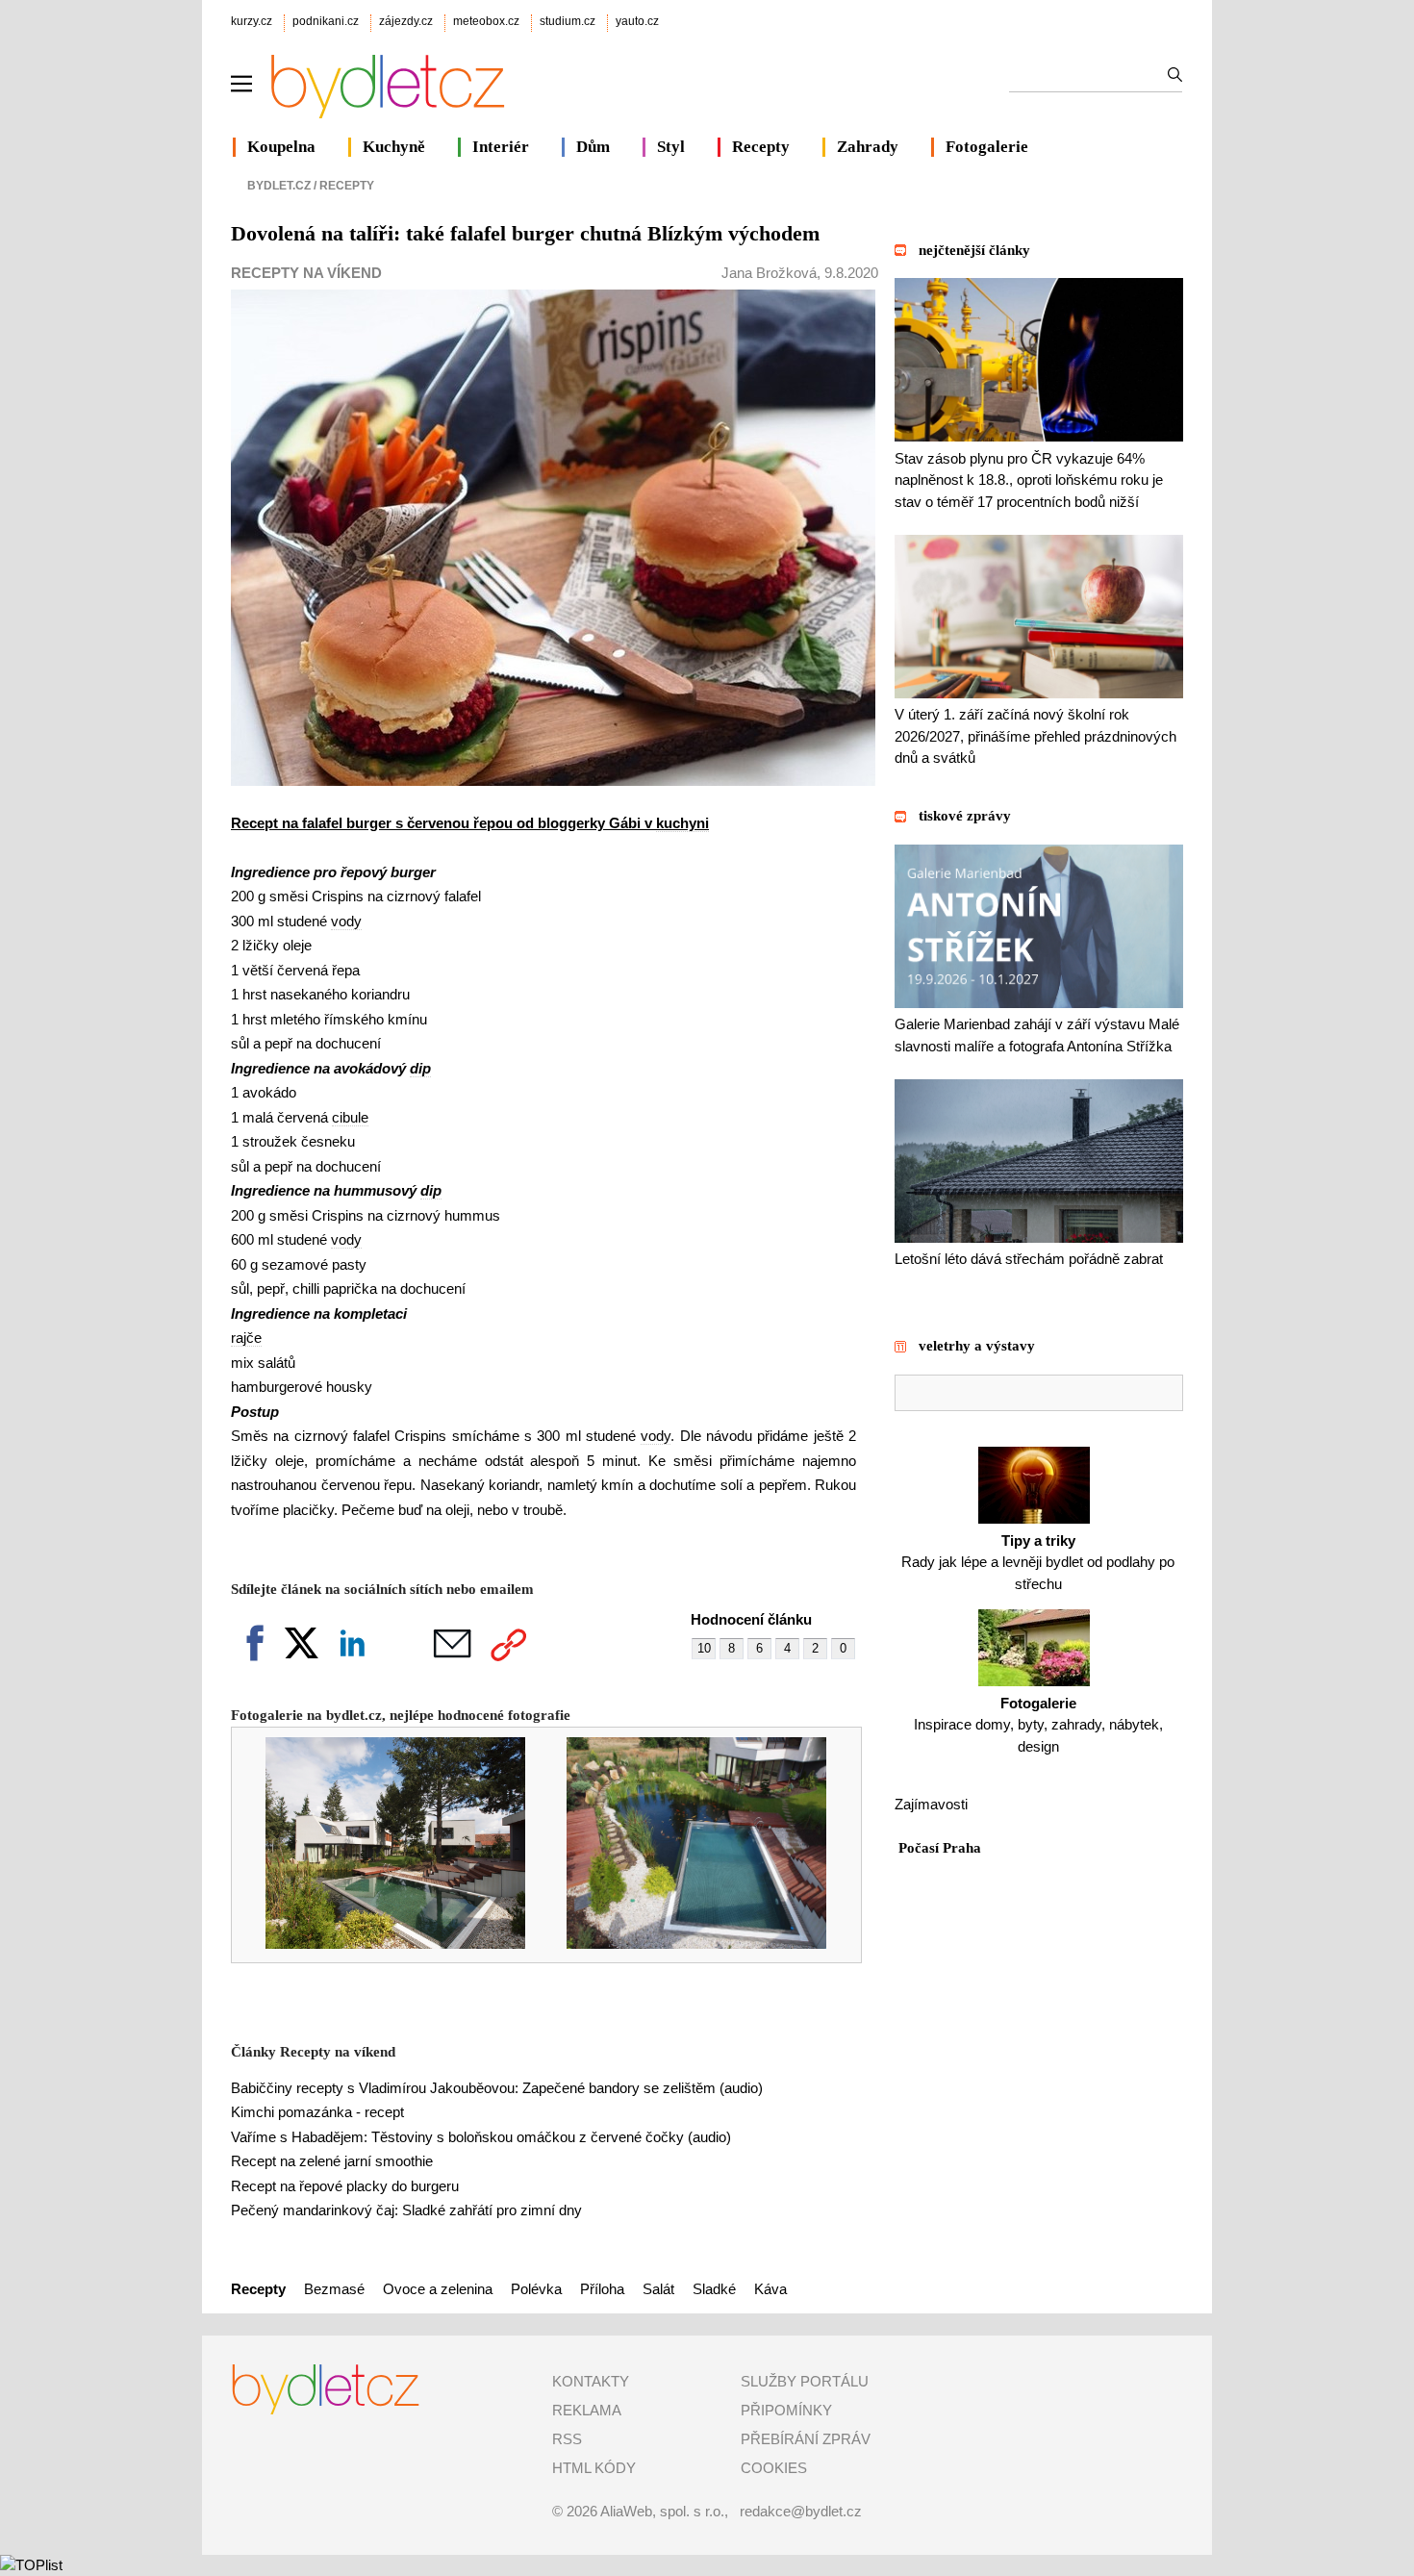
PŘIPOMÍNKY (786, 2410)
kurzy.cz (252, 21)
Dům (593, 147)
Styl (671, 147)
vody (346, 921)
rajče (246, 1338)
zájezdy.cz (406, 21)
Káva (770, 2289)
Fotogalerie (987, 147)
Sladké (714, 2289)
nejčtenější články (974, 250)
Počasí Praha (940, 1848)
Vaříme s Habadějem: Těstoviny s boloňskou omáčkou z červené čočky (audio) (481, 2137)
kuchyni (682, 823)
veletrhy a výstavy (977, 1346)
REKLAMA (587, 2410)
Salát (658, 2289)
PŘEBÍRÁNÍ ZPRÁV (806, 2439)
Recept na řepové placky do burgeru (345, 2186)
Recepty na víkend (306, 273)
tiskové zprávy (965, 816)
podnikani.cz (326, 21)
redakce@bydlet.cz (801, 2511)
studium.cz (568, 21)
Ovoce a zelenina (438, 2289)
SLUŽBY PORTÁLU (805, 2381)
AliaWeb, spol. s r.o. (662, 2511)
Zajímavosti (931, 1804)
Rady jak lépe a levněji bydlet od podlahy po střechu (1038, 1562)
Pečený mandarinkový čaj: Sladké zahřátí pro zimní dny (406, 2210)
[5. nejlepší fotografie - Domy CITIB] (382, 1944)
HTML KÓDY (594, 2468)
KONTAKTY (591, 2381)
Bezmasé (334, 2289)
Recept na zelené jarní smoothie (332, 2161)
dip (420, 1068)
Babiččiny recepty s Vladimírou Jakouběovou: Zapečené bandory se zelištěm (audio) (497, 2088)
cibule (350, 1117)
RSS (567, 2439)
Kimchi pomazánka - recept (317, 2112)
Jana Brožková (769, 273)
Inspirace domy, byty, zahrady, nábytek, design (1038, 1725)
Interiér (501, 147)
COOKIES (774, 2468)
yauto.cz (637, 21)
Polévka (536, 2289)
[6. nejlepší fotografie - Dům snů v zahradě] (683, 1944)
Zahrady (868, 147)
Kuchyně (394, 147)
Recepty (761, 147)
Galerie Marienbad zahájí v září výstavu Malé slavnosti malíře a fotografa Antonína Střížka (1037, 1035)
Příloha (602, 2289)
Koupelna (281, 147)
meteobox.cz (486, 21)
